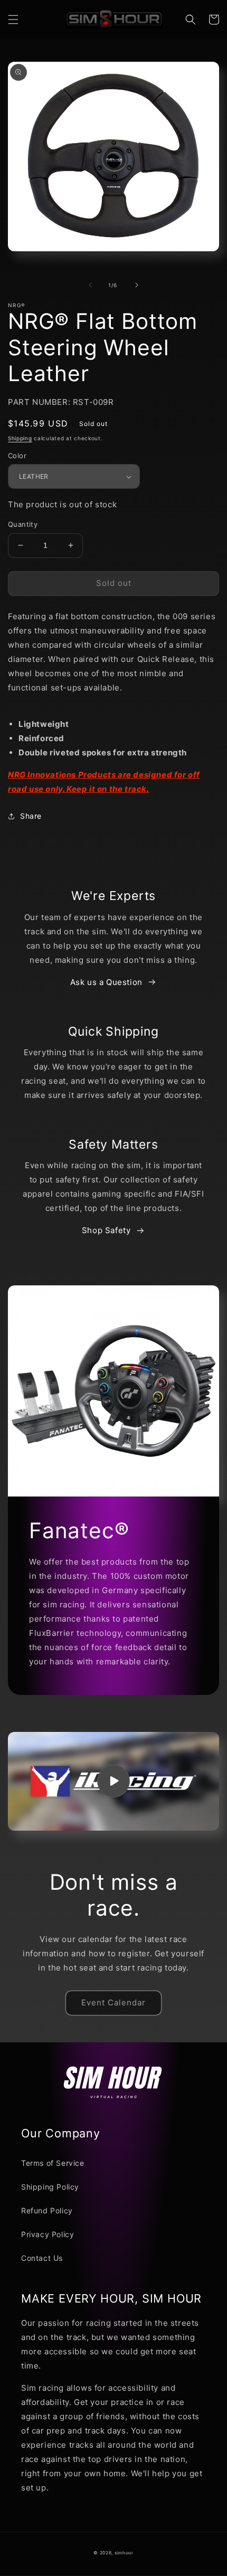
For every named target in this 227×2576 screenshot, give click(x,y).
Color (17, 456)
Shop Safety (106, 1230)
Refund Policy (47, 2210)
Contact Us (42, 2258)
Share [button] (31, 816)
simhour (124, 2553)
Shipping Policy (50, 2187)
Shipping (20, 438)
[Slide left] (90, 285)
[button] (13, 20)
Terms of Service (53, 2163)
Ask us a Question (106, 982)
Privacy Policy (48, 2234)
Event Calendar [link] (113, 2002)
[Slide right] (137, 285)
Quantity (23, 524)
